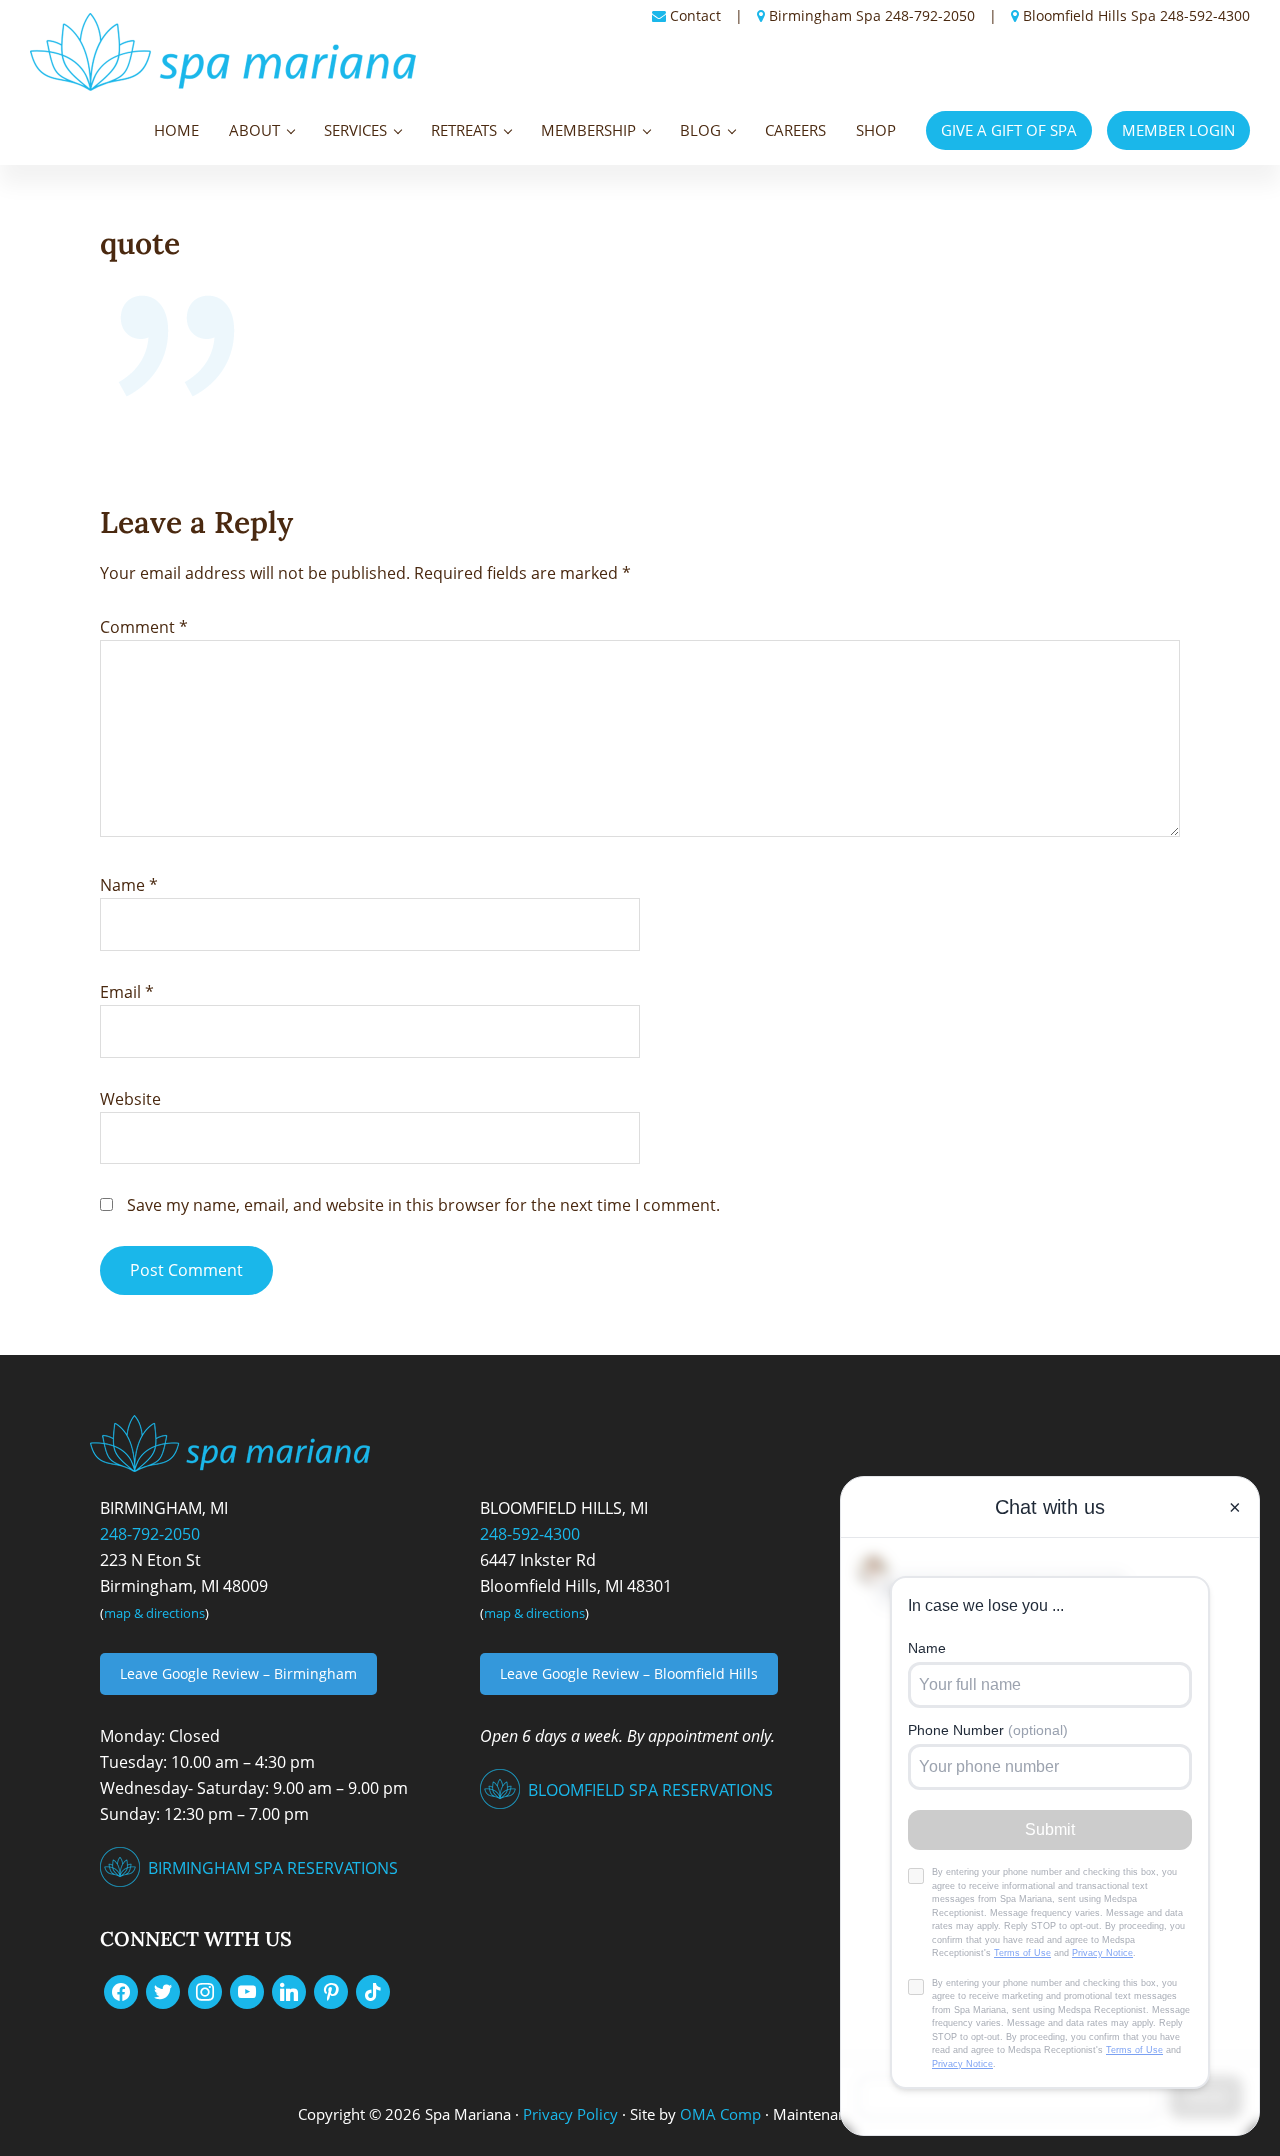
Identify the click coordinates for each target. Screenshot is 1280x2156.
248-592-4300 (1205, 15)
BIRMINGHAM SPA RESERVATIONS (273, 1868)
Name (129, 885)
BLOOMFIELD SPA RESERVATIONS (650, 1790)
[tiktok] (373, 1991)
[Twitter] (163, 1991)
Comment (144, 627)
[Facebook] (121, 1991)
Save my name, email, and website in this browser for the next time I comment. (423, 1205)
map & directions (154, 1613)
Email (127, 992)
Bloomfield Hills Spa (1089, 15)
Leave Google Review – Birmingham (238, 1673)
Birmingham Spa (825, 15)
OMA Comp (720, 2114)
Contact (695, 15)
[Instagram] (205, 1991)
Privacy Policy (570, 2114)
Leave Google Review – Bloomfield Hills (629, 1673)
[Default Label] (247, 1991)
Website (130, 1099)
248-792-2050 (930, 15)
